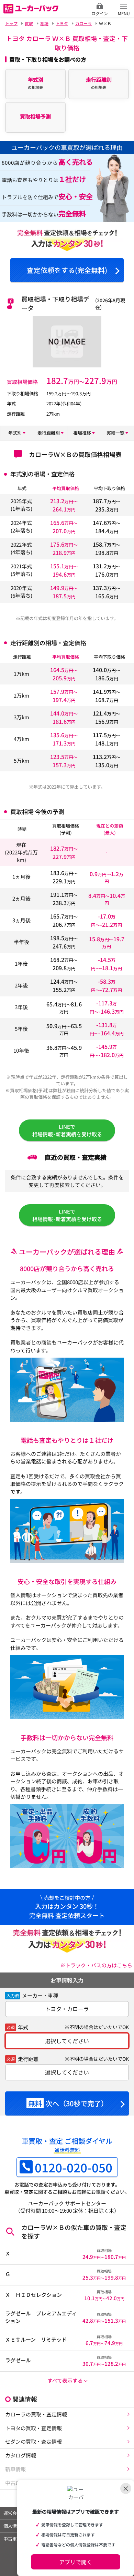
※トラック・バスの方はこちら (96, 1965)
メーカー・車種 (40, 1995)
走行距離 (28, 2059)
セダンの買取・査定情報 (33, 2441)
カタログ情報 (21, 2455)
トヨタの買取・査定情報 (33, 2428)
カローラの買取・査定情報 (36, 2414)
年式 (23, 2027)
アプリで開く (76, 2562)
